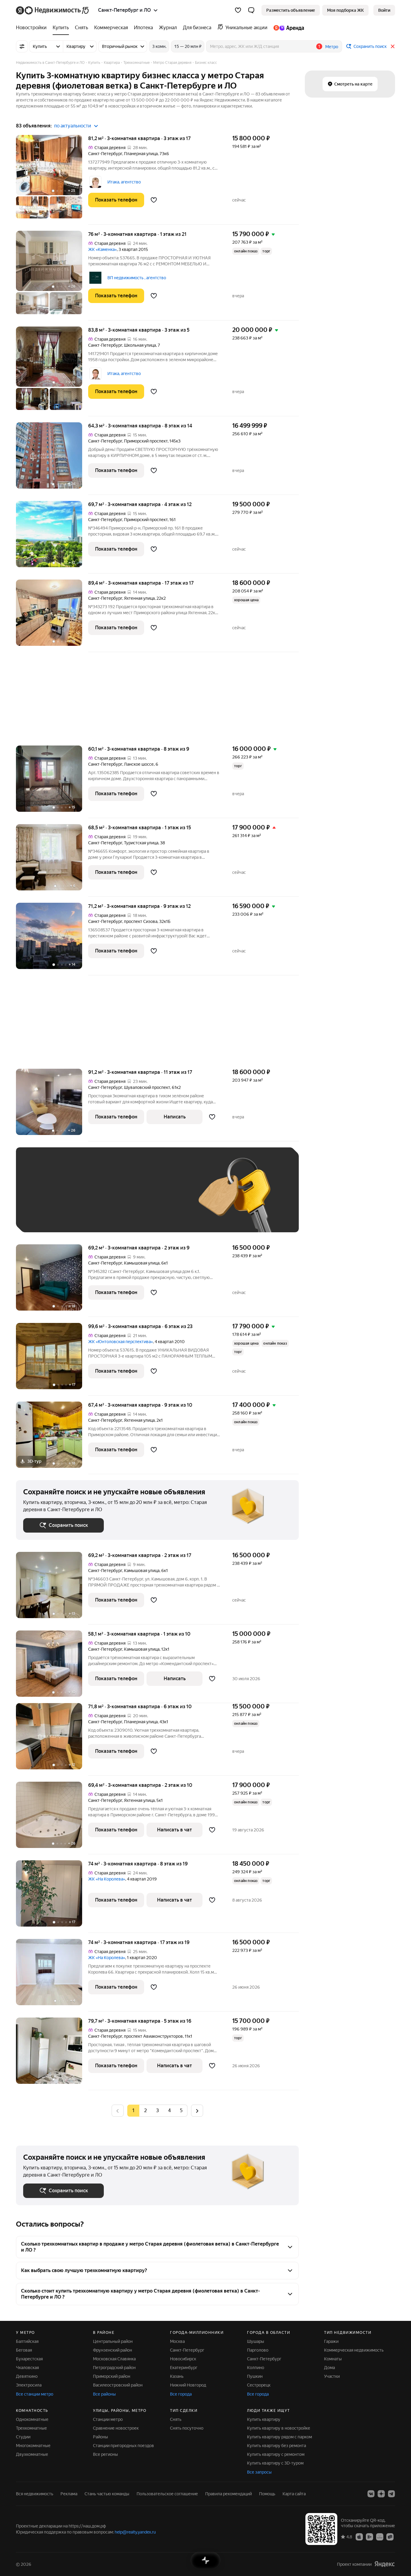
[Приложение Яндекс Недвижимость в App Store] (359, 2537)
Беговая (24, 2350)
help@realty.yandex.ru (135, 2532)
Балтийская (27, 2341)
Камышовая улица (142, 1263)
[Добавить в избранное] (154, 200)
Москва (177, 2341)
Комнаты (333, 2359)
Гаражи (331, 2341)
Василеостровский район (118, 2385)
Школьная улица (140, 345)
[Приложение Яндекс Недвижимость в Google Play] (369, 2537)
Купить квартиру (264, 2419)
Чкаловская (27, 2368)
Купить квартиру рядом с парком (280, 2437)
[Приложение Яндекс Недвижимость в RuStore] (390, 2537)
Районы (100, 2437)
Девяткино (27, 2376)
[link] (384, 10)
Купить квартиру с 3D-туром (275, 2463)
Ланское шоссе (139, 764)
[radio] (145, 2111)
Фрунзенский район (113, 2350)
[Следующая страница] (197, 2110)
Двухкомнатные (32, 2454)
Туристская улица (141, 843)
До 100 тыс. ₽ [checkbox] (163, 1199)
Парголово (258, 2350)
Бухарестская (29, 2359)
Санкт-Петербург (105, 154)
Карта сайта (294, 2494)
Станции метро (108, 2419)
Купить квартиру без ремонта (277, 2446)
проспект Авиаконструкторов (153, 2036)
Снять (176, 2419)
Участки (332, 2376)
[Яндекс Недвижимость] (53, 10)
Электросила (29, 2385)
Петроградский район (114, 2368)
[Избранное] (238, 10)
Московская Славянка (114, 2359)
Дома (329, 2368)
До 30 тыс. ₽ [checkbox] (42, 1199)
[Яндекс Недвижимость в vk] (371, 2494)
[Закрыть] (393, 46)
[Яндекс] (385, 2564)
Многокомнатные (33, 2446)
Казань (177, 2376)
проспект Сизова (141, 921)
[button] (251, 10)
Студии (23, 2437)
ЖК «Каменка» (102, 249)
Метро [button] (332, 47)
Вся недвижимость (35, 2494)
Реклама (69, 2494)
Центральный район (113, 2341)
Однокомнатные (32, 2419)
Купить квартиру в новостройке (279, 2428)
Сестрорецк (259, 2385)
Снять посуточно (187, 2428)
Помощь (267, 2494)
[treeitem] (33, 28)
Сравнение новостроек (116, 2428)
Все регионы (105, 2454)
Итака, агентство (124, 182)
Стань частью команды (107, 2494)
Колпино (256, 2368)
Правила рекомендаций (229, 2494)
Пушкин (255, 2376)
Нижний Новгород (188, 2385)
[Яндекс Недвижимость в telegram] (391, 2494)
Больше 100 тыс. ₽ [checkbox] (49, 1216)
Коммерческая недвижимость (354, 2350)
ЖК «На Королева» (107, 1879)
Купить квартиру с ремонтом (276, 2454)
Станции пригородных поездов (124, 2446)
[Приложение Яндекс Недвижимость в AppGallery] (380, 2537)
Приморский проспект (146, 441)
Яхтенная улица (139, 598)
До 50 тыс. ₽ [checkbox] (82, 1199)
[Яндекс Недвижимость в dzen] (381, 2494)
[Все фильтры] (22, 46)
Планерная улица (141, 154)
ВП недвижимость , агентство (137, 278)
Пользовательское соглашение (167, 2494)
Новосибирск (183, 2359)
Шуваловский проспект (147, 1087)
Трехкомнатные (31, 2428)
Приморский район (112, 2376)
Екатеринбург (184, 2368)
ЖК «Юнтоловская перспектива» (121, 1342)
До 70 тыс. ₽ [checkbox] (122, 1199)
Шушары (256, 2341)
